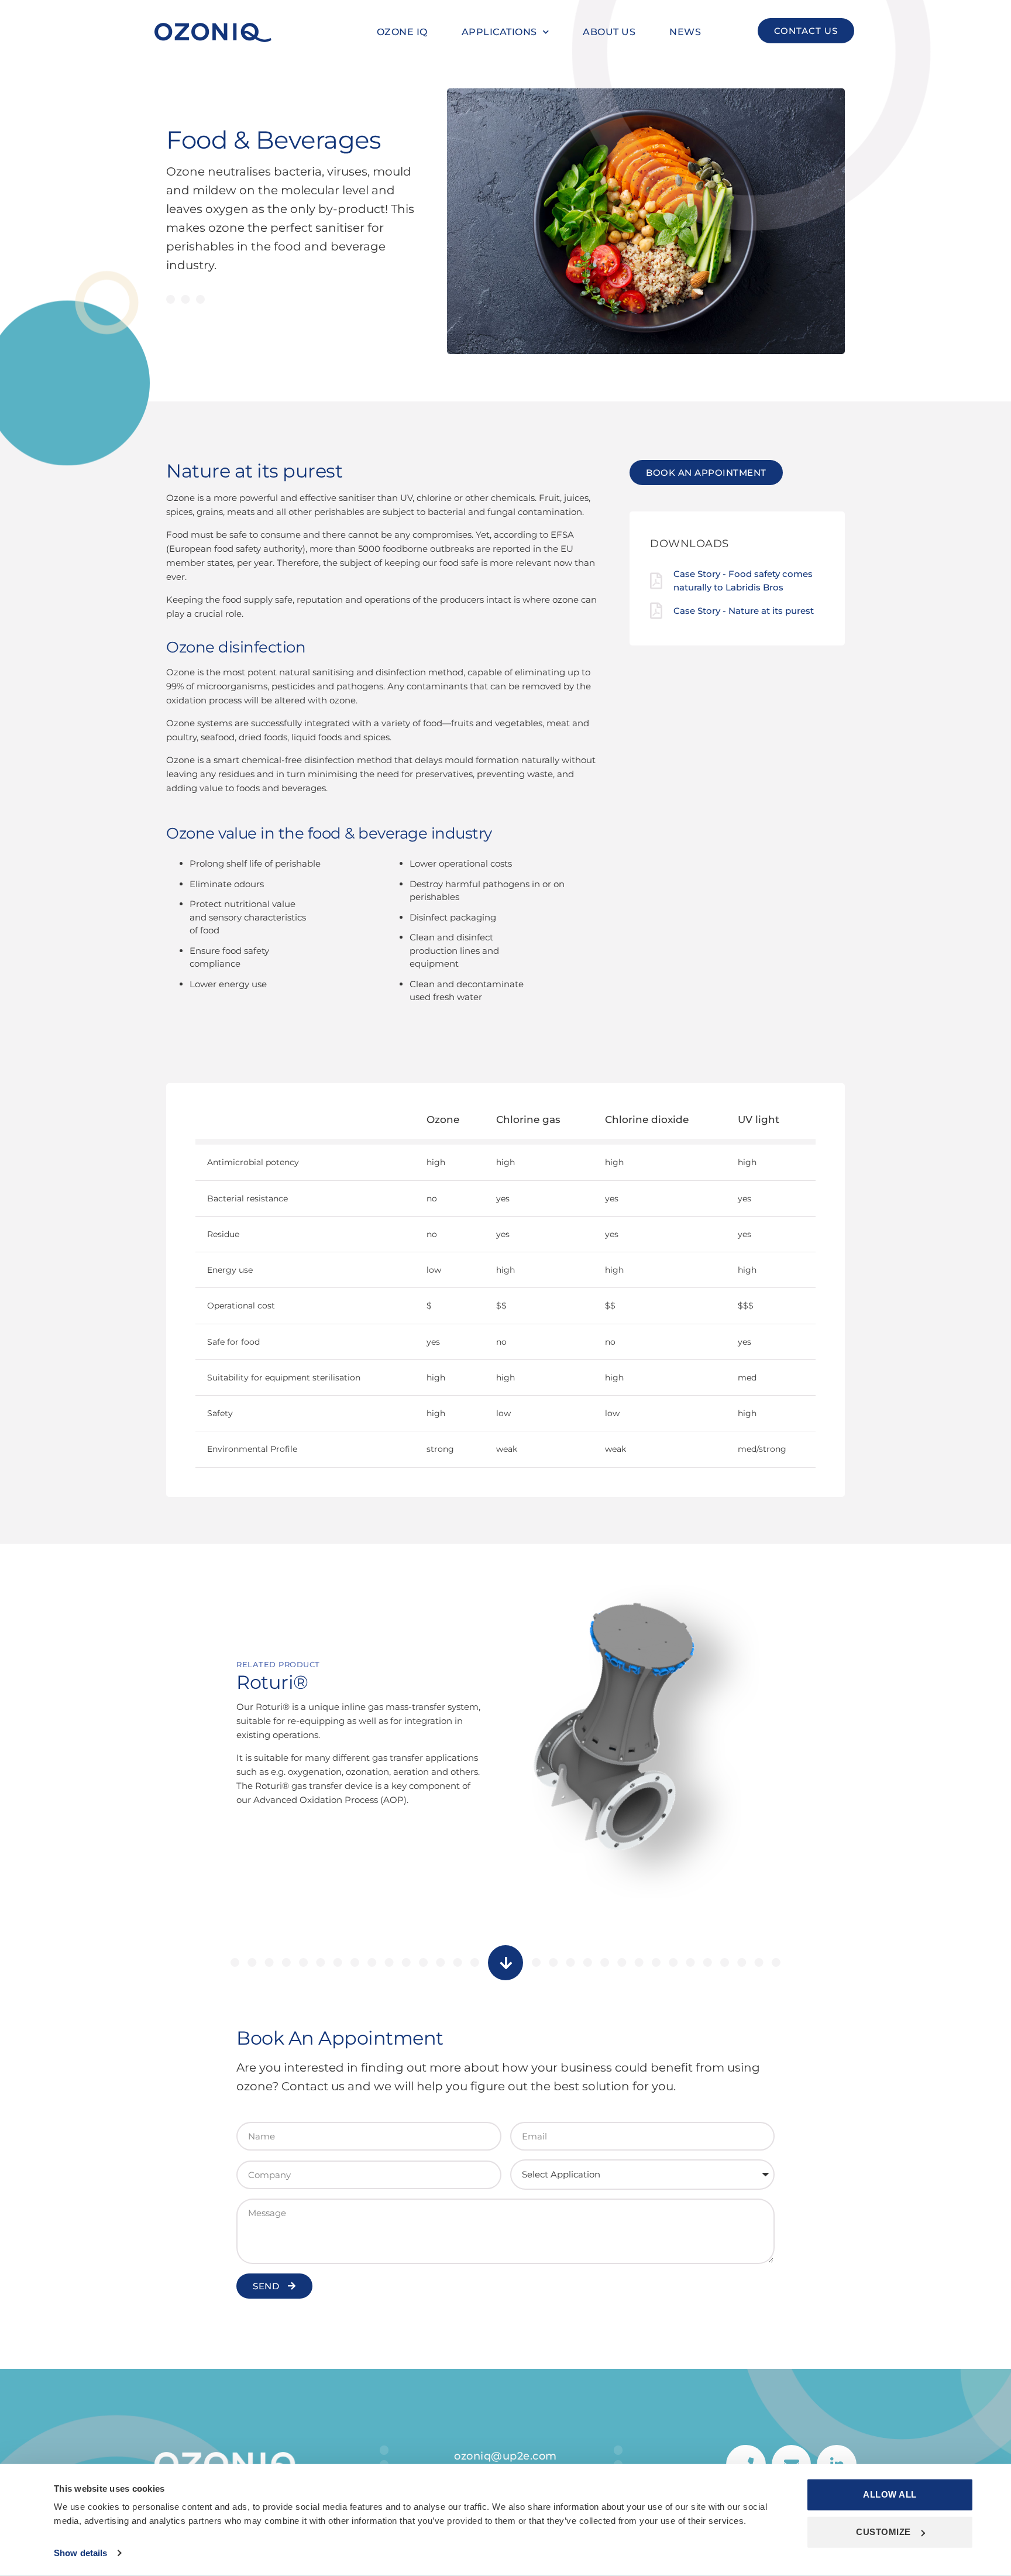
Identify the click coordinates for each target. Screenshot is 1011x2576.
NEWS (685, 32)
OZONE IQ (402, 32)
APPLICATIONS (499, 32)
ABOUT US (609, 32)
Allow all (890, 2494)
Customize (883, 2532)
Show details (80, 2553)
